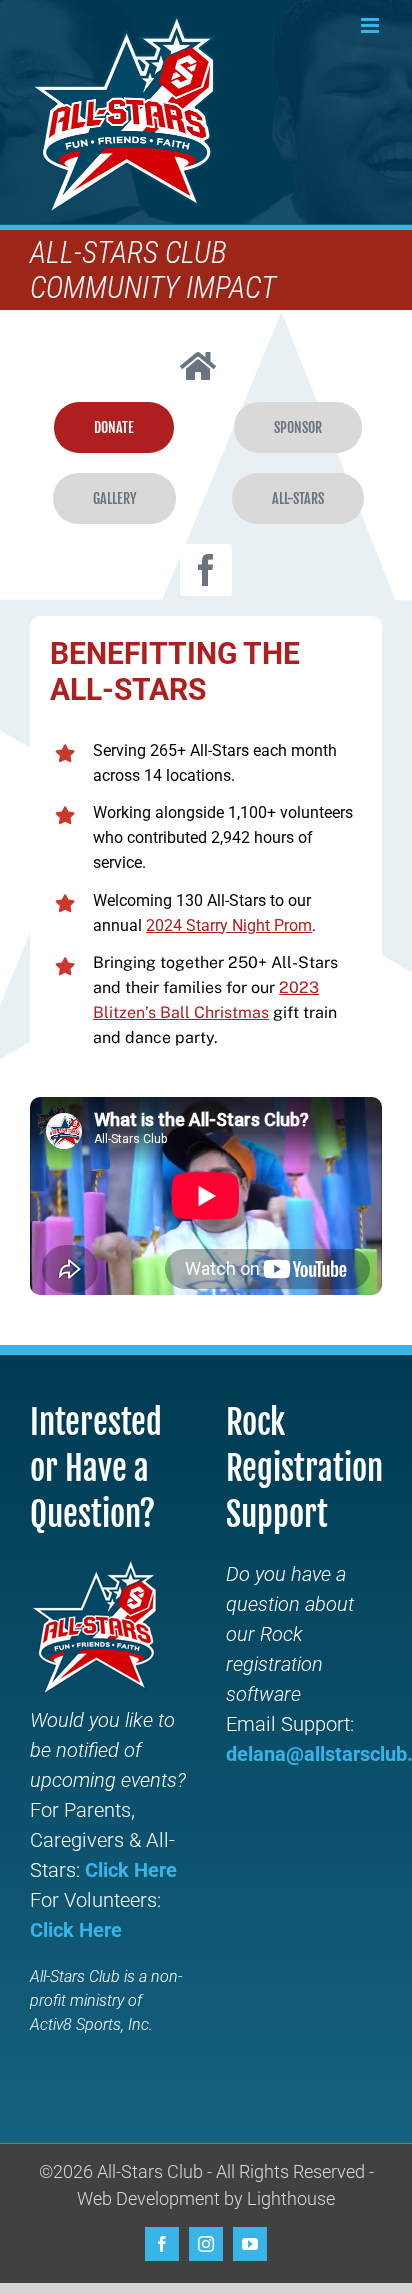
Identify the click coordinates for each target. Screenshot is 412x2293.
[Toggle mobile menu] (371, 25)
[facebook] (206, 570)
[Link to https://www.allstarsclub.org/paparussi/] (198, 366)
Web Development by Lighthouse (206, 2198)
